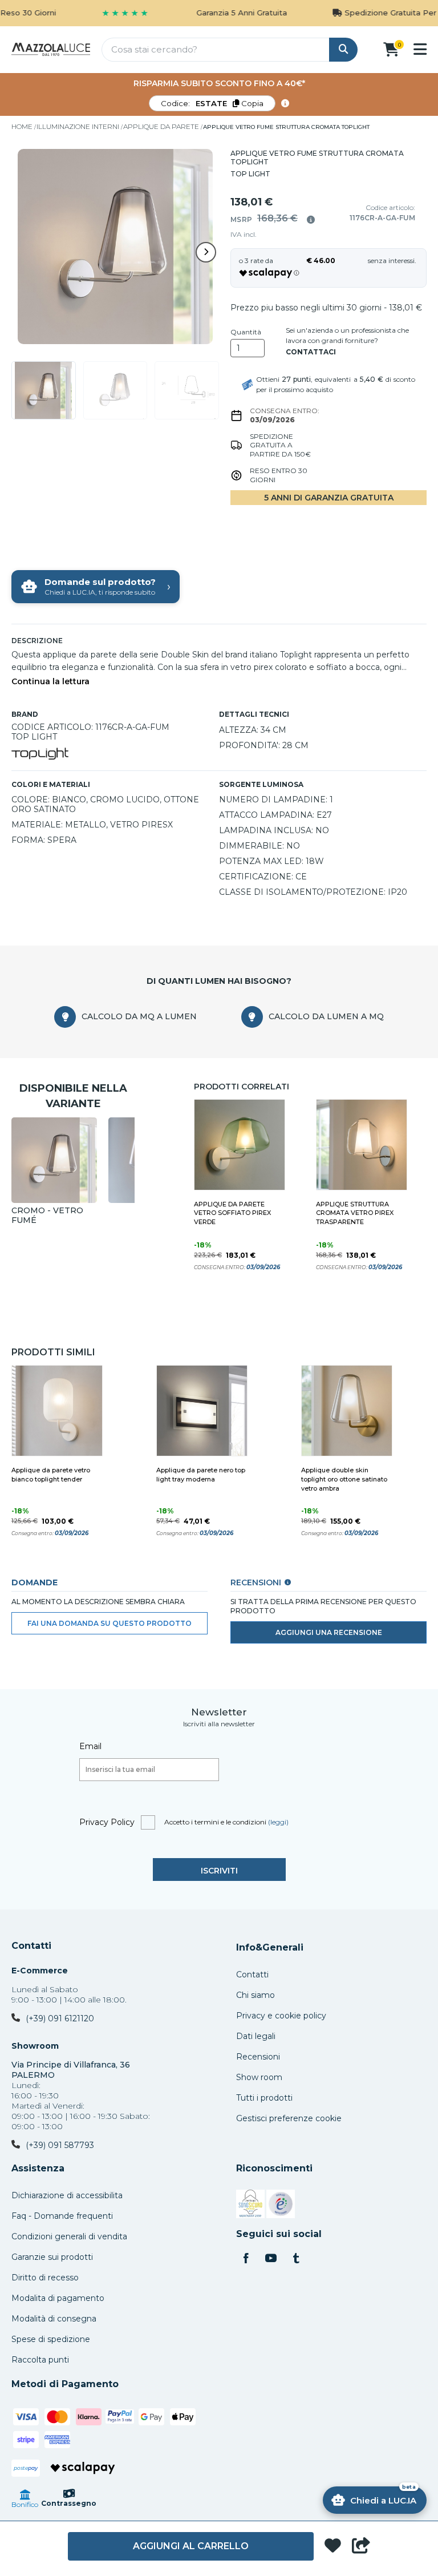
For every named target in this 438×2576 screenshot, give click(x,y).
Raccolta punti (40, 2360)
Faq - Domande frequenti (62, 2216)
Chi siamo (255, 1995)
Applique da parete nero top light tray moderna (201, 1475)
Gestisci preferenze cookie (289, 2118)
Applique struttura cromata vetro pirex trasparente (355, 1213)
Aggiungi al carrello (191, 2546)
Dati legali (256, 2036)
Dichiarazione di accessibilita (67, 2195)
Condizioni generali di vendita (69, 2236)
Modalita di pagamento (58, 2298)
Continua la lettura (50, 682)
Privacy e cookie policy (281, 2016)
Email (90, 1746)
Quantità (246, 332)
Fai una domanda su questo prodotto (109, 1623)
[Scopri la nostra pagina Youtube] (271, 2259)
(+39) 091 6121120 (60, 2018)
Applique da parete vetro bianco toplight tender (51, 1475)
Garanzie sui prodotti (52, 2257)
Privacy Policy (107, 1822)
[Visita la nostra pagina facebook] (246, 2259)
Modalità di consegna (54, 2319)
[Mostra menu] (420, 49)
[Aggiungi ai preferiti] (333, 2547)
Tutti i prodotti (264, 2098)
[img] (311, 220)
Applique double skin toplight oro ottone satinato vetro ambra (344, 1479)
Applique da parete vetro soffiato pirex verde (232, 1213)
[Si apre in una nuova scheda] (250, 2206)
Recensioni (258, 2057)
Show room (259, 2077)
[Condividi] (361, 2546)
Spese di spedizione (51, 2339)
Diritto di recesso (45, 2278)
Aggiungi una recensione (329, 1632)
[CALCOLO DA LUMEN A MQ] (252, 1017)
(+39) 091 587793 (60, 2145)
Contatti (31, 1946)
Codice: (212, 103)
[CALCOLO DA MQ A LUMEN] (65, 1017)
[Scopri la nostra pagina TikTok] (296, 2259)
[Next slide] (206, 252)
